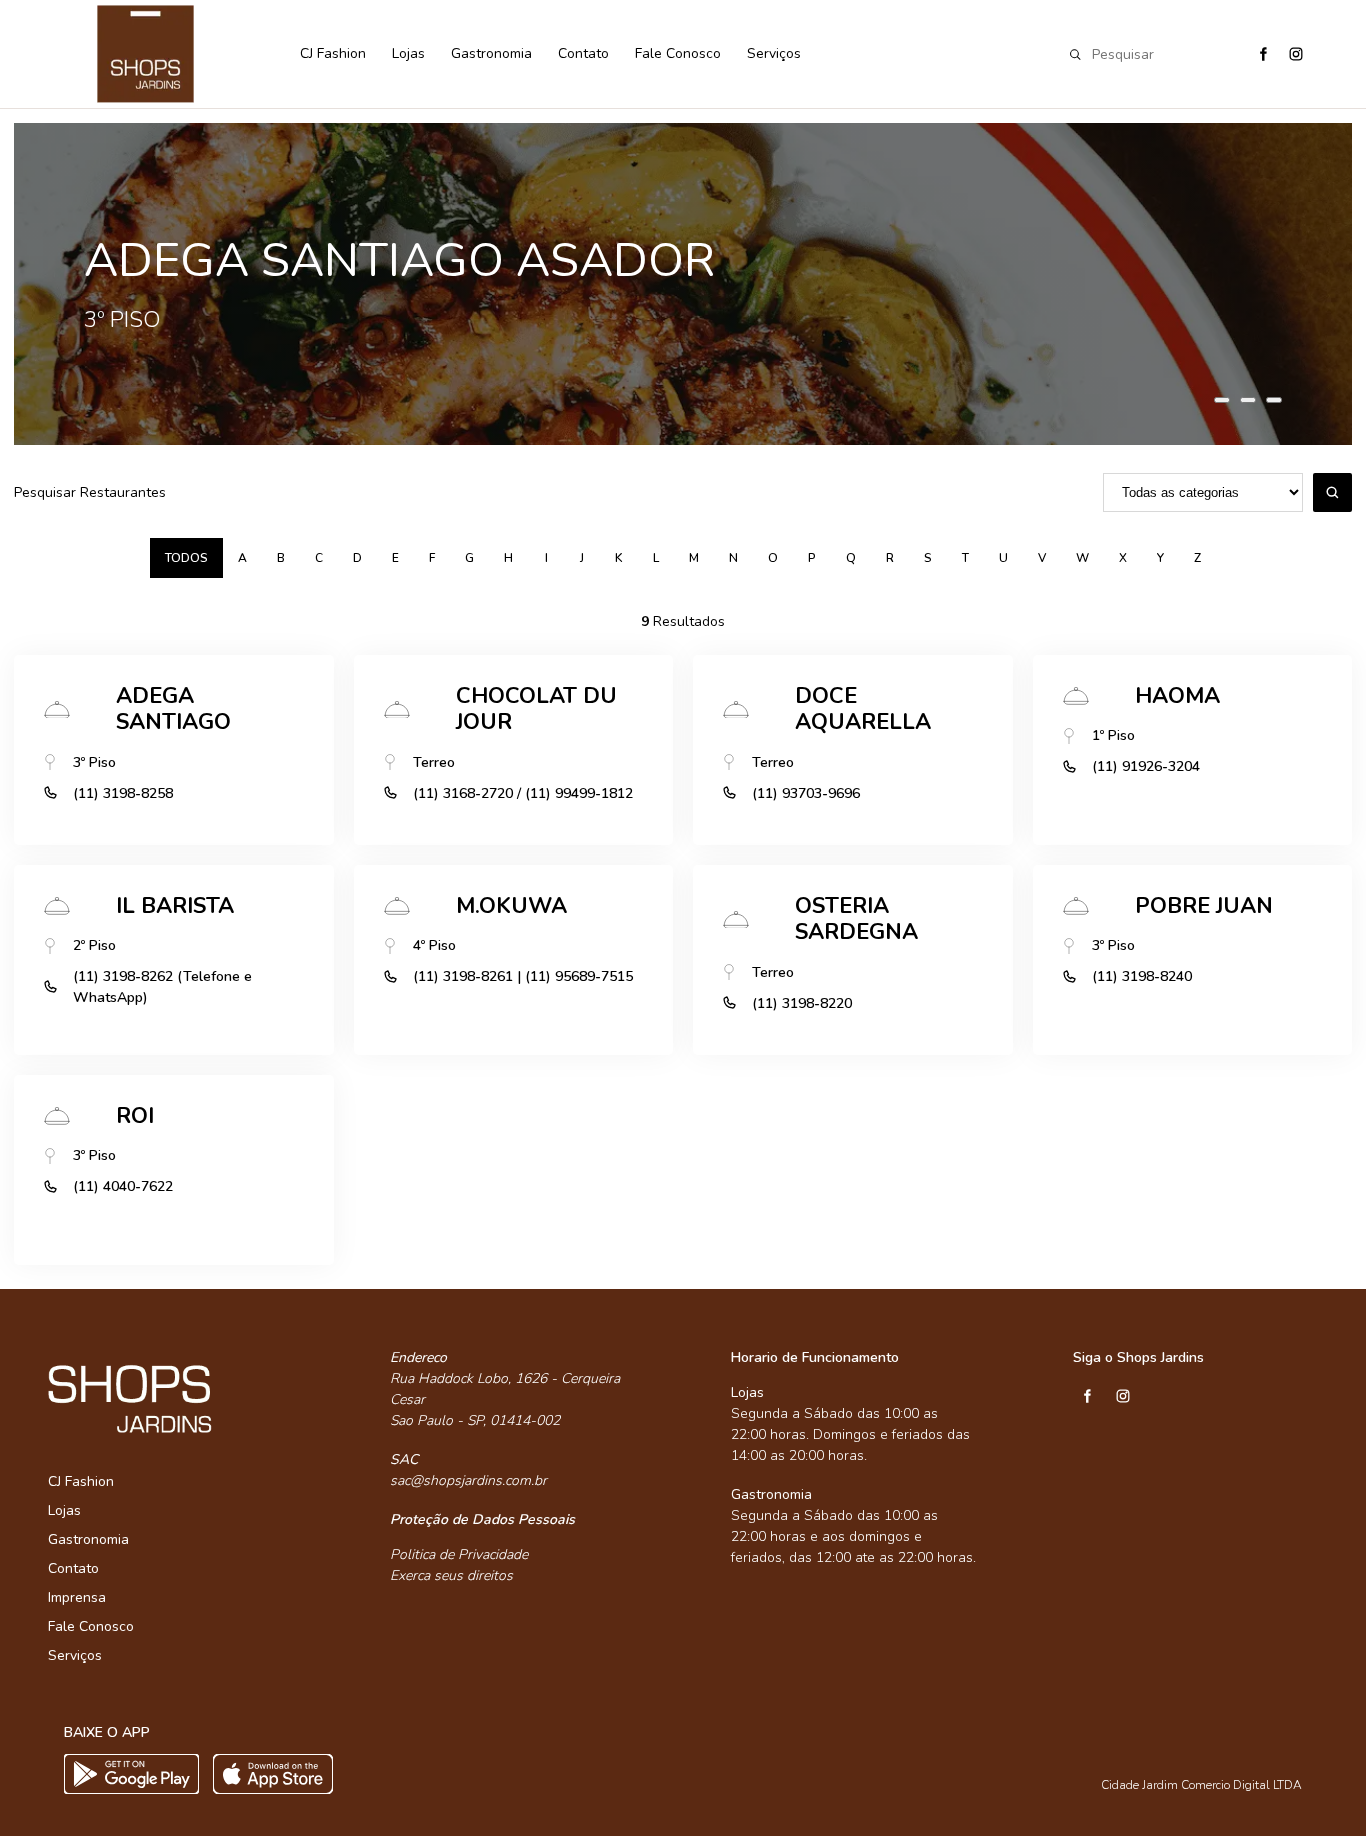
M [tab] (694, 558)
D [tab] (357, 558)
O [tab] (773, 558)
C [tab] (319, 558)
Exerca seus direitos (451, 1575)
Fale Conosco (678, 53)
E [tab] (395, 558)
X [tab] (1123, 558)
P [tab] (812, 558)
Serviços (774, 53)
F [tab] (432, 558)
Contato (583, 53)
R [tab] (890, 558)
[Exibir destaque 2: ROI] (1248, 400)
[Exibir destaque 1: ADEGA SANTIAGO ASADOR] (1222, 400)
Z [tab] (1197, 558)
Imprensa (77, 1597)
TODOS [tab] (186, 558)
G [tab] (469, 558)
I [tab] (546, 558)
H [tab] (508, 558)
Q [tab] (851, 558)
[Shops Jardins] (163, 53)
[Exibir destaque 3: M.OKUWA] (1274, 400)
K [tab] (619, 558)
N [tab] (733, 558)
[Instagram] (1295, 54)
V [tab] (1042, 558)
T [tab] (965, 558)
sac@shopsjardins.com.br (468, 1480)
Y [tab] (1160, 558)
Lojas (408, 53)
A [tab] (242, 558)
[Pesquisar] (1332, 492)
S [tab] (928, 558)
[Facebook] (1262, 54)
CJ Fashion (333, 53)
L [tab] (656, 558)
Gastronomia (491, 53)
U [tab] (1003, 558)
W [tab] (1082, 558)
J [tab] (582, 558)
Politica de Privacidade (459, 1554)
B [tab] (281, 558)
